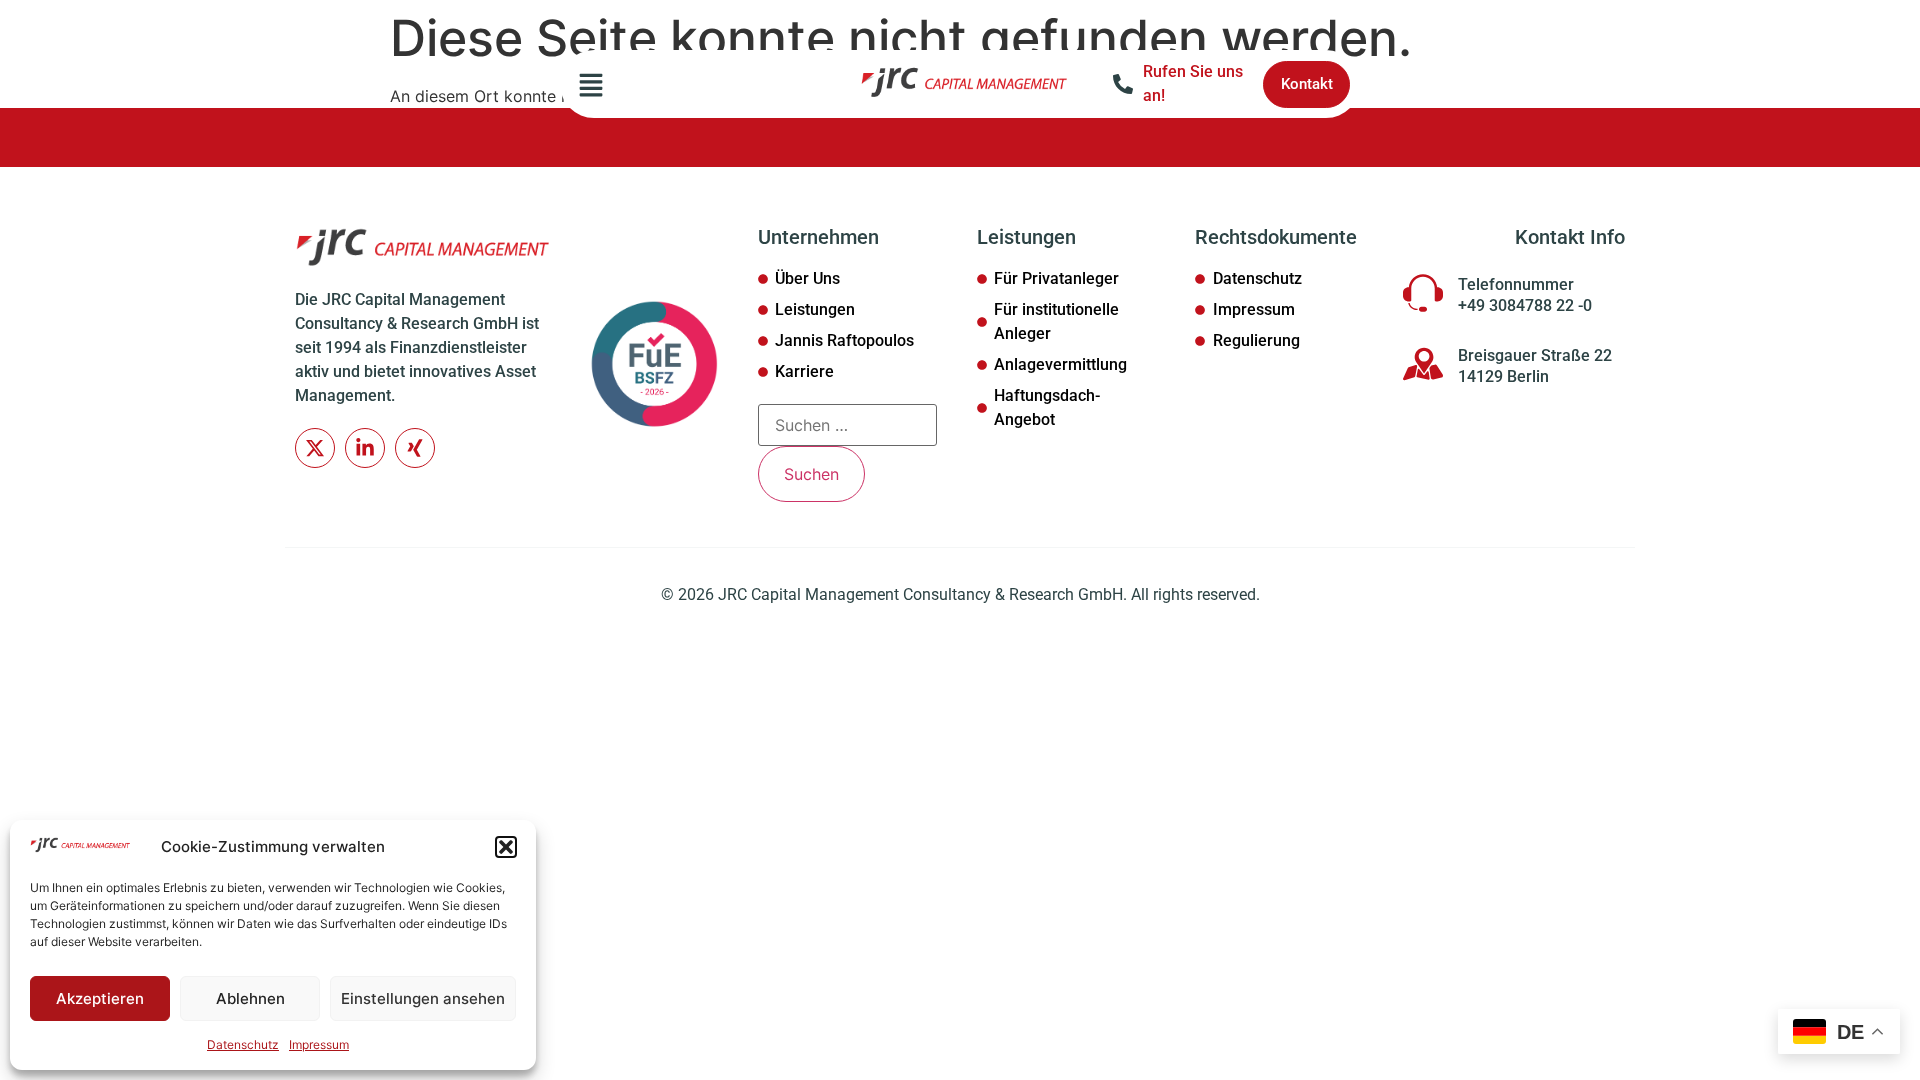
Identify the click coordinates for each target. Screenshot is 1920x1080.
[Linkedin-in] (365, 448)
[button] (506, 847)
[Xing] (415, 448)
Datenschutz (243, 1044)
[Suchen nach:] (847, 425)
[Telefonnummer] (1423, 293)
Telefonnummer (1516, 284)
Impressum (319, 1044)
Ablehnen (250, 998)
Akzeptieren (100, 998)
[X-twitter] (315, 448)
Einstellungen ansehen (423, 998)
